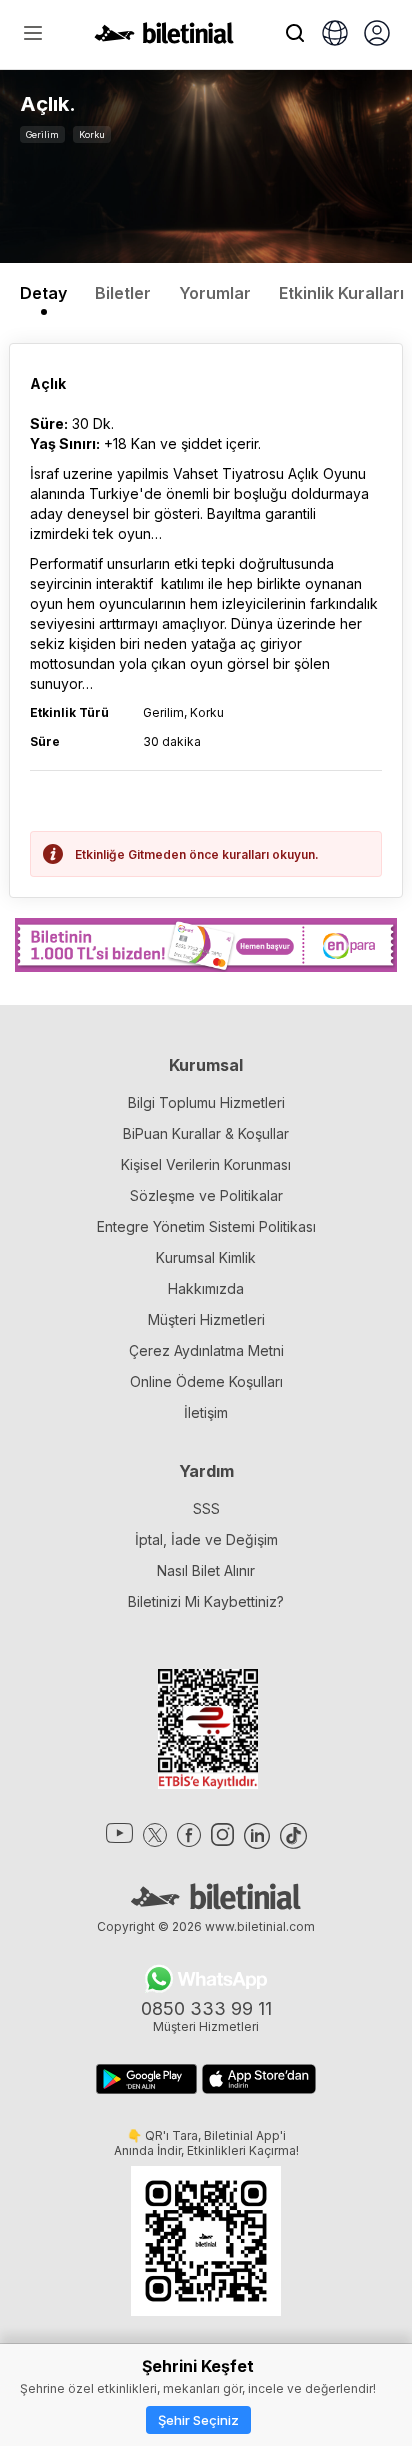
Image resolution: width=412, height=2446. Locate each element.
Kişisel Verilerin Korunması (206, 1164)
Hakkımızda (206, 1288)
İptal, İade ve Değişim (206, 1539)
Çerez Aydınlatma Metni (206, 1350)
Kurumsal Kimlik (206, 1257)
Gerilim (42, 134)
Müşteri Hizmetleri (206, 1319)
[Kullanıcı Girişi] (377, 35)
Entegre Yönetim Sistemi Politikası (206, 1226)
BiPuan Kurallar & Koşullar (206, 1133)
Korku (92, 134)
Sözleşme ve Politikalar (206, 1195)
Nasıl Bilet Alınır (206, 1570)
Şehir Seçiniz (198, 2420)
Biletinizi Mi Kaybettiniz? (206, 1601)
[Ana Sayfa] (164, 38)
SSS (206, 1508)
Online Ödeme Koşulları (206, 1381)
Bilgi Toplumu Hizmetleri (206, 1102)
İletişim (206, 1412)
